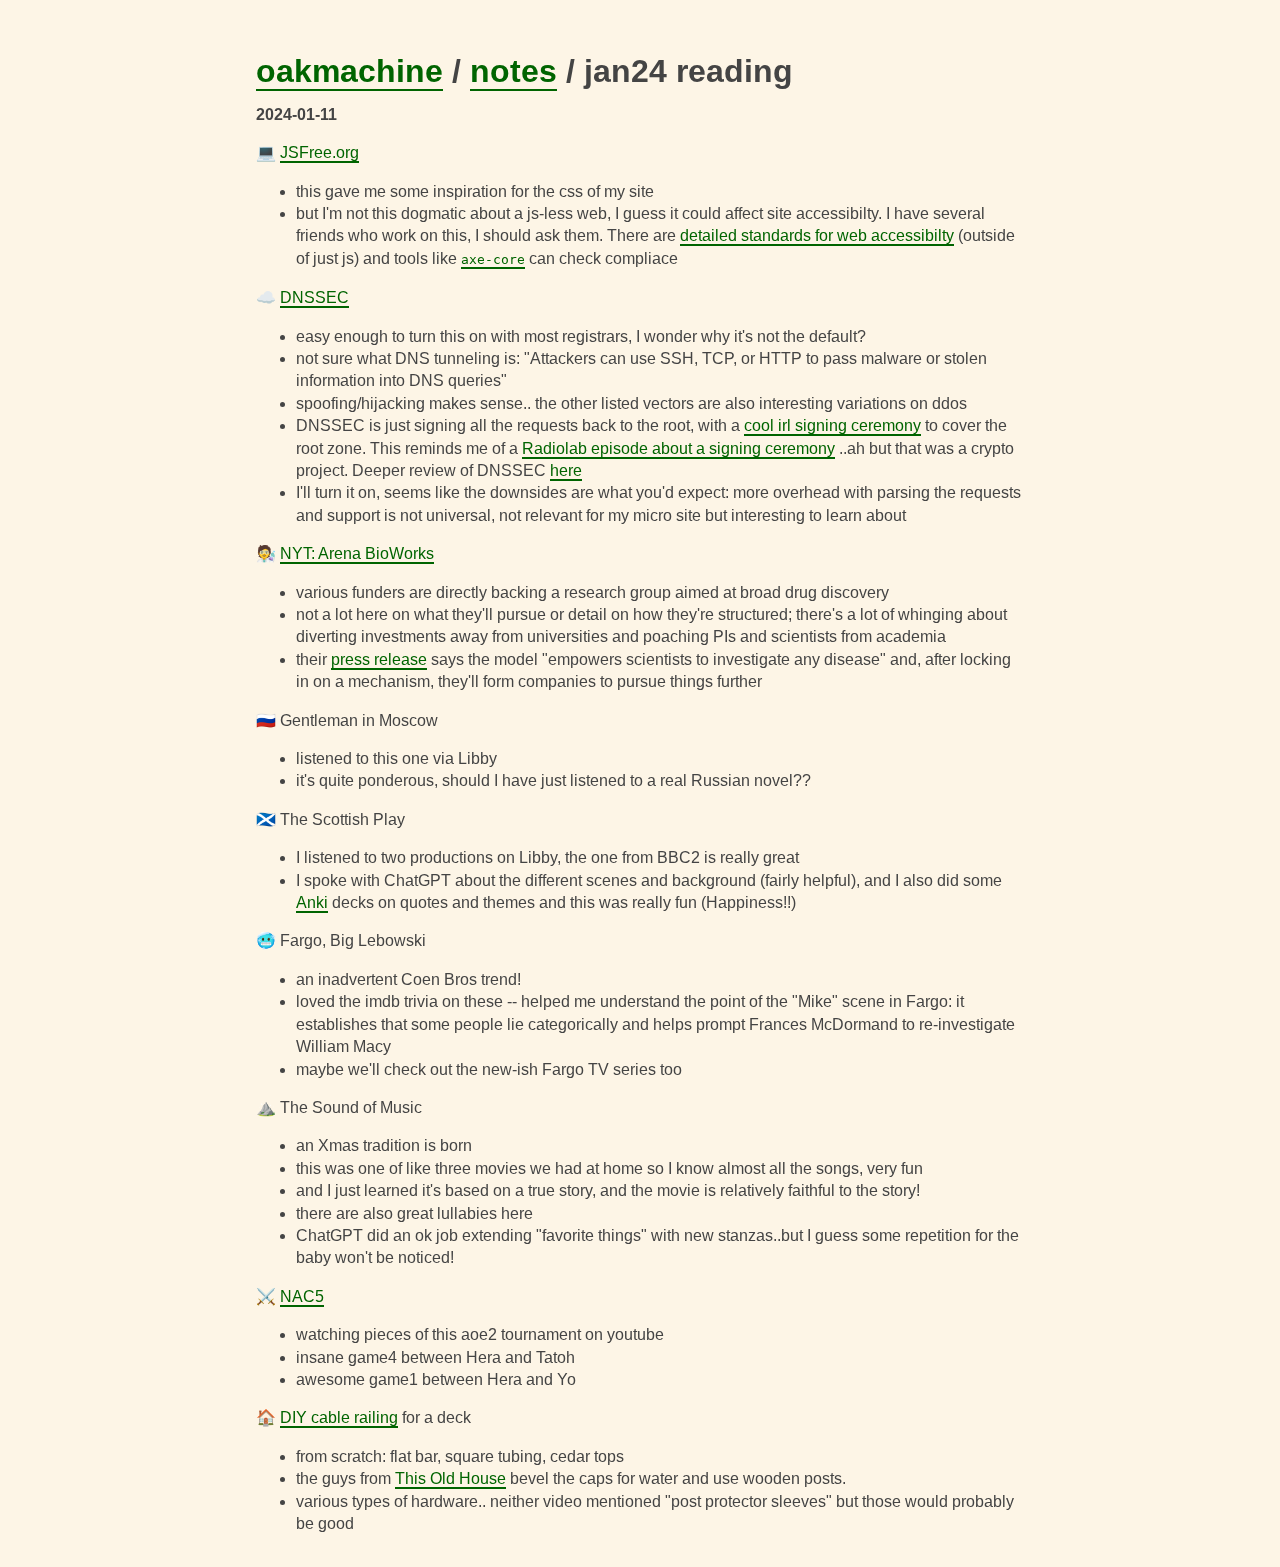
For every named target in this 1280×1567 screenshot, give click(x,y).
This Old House (450, 1478)
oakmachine (349, 71)
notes (513, 71)
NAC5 (302, 1296)
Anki (312, 902)
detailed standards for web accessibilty (817, 235)
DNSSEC (314, 297)
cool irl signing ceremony (832, 425)
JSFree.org (319, 152)
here (566, 470)
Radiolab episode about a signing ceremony (678, 448)
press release (379, 659)
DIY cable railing (339, 1417)
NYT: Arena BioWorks (357, 553)
